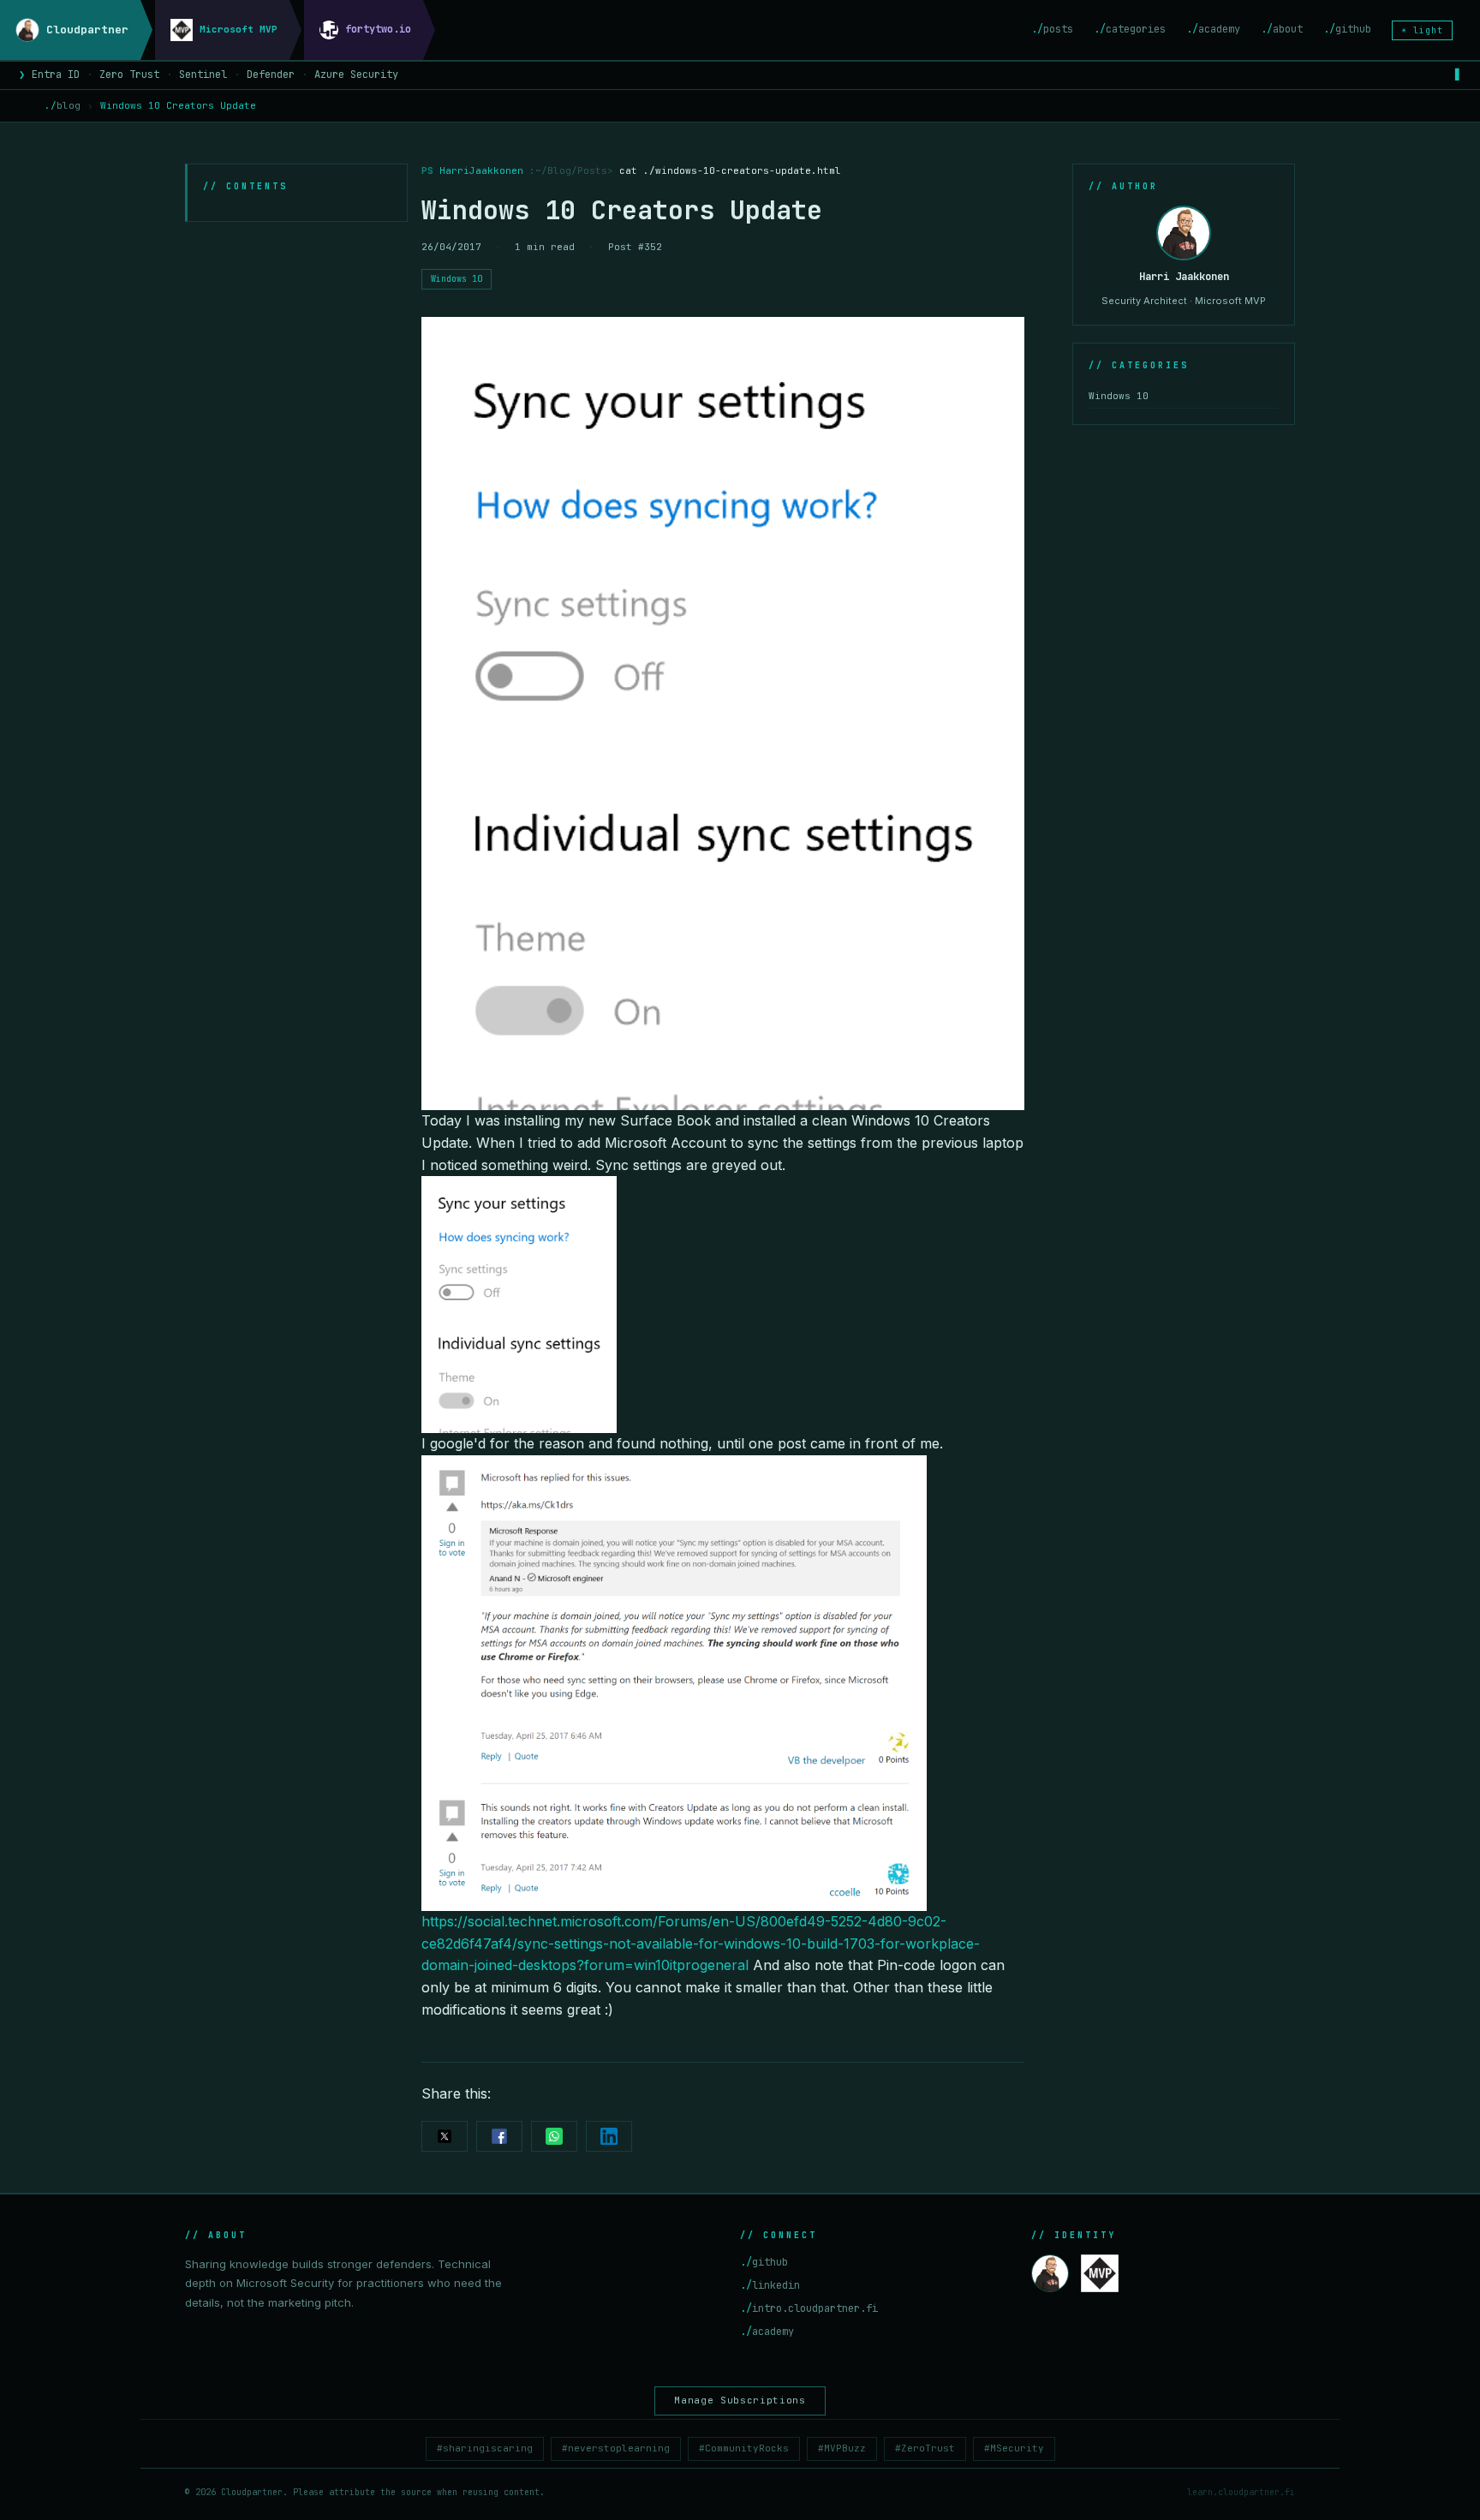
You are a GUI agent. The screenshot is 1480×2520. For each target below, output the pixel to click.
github (1347, 29)
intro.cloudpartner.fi (809, 2308)
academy (1213, 29)
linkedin (770, 2285)
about (1282, 29)
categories (1130, 29)
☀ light (1422, 30)
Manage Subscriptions (740, 2400)
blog (63, 105)
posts (1052, 29)
